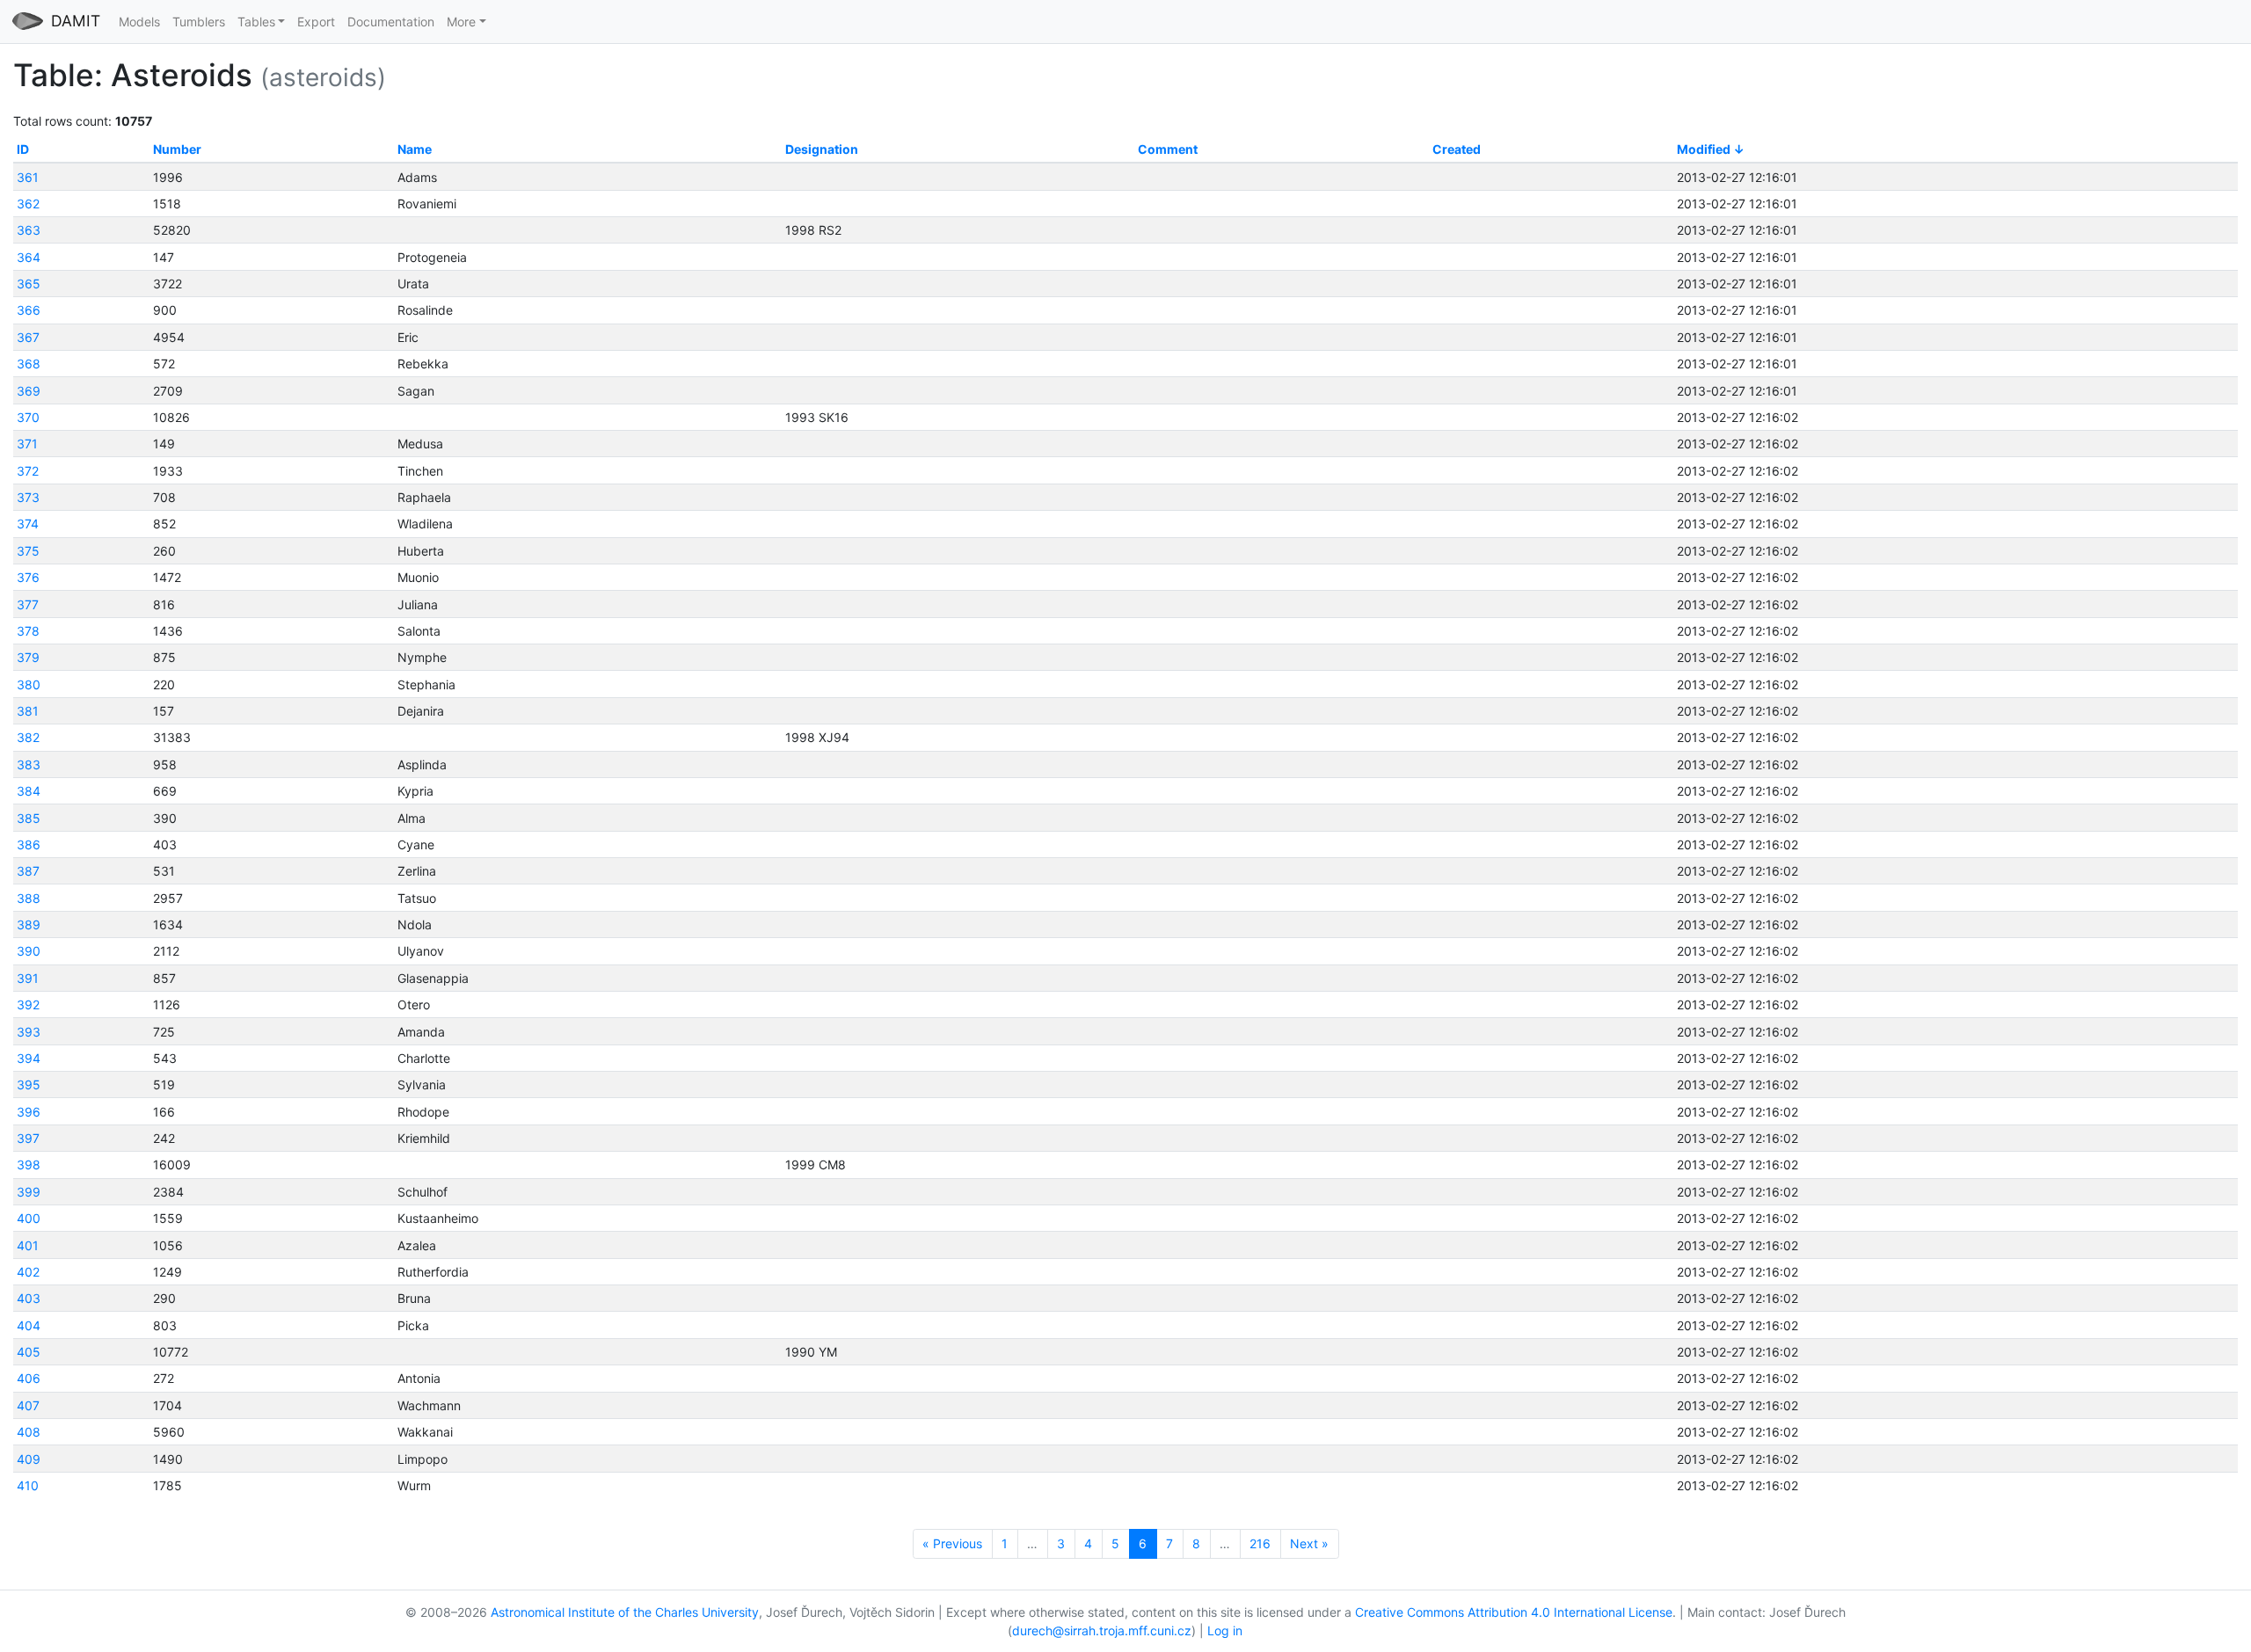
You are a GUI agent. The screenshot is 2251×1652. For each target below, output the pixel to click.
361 (28, 177)
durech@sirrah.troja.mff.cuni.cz (1102, 1630)
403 (29, 1298)
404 (29, 1325)
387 (28, 871)
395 (29, 1084)
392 (28, 1004)
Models (139, 22)
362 (28, 204)
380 (29, 684)
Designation (822, 149)
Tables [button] (256, 22)
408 (29, 1432)
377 (28, 604)
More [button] (461, 22)
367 (28, 337)
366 (29, 310)
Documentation (391, 22)
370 (28, 417)
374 (28, 524)
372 (28, 471)
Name (415, 149)
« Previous (952, 1543)
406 (29, 1378)
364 (29, 257)
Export (316, 22)
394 (29, 1058)
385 (29, 818)
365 (29, 284)
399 (29, 1192)
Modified (1704, 149)
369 (29, 391)
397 (28, 1138)
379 (28, 657)
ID (23, 149)
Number (177, 149)
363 (29, 230)
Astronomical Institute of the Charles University (625, 1612)
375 (28, 551)
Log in (1225, 1630)
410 (28, 1485)
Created (1457, 149)
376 (28, 577)
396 (29, 1112)
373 (28, 497)
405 (29, 1352)
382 (28, 737)
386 (29, 844)
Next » (1309, 1543)
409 (29, 1459)
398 (29, 1164)
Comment (1168, 149)
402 (28, 1272)
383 (29, 764)
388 (29, 898)
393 (29, 1032)
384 (29, 791)
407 (28, 1405)
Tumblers (199, 22)
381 (28, 711)
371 (27, 444)
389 (29, 924)
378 (28, 631)
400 (29, 1218)
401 (28, 1245)
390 (29, 951)
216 (1260, 1543)
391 (28, 978)
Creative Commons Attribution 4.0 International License (1514, 1612)
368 (29, 364)
